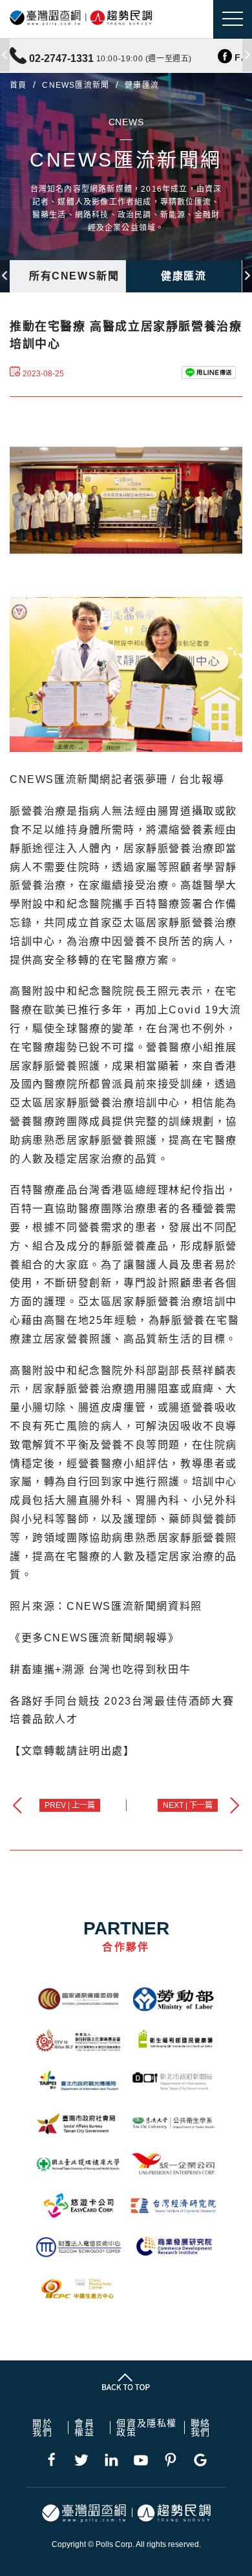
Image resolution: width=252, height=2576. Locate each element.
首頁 (18, 85)
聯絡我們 (201, 2428)
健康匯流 (184, 276)
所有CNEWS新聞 (74, 276)
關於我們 (42, 2428)
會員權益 (84, 2428)
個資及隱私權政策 (147, 2428)
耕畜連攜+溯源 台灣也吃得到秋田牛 (100, 1669)
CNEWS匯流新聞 (76, 85)
